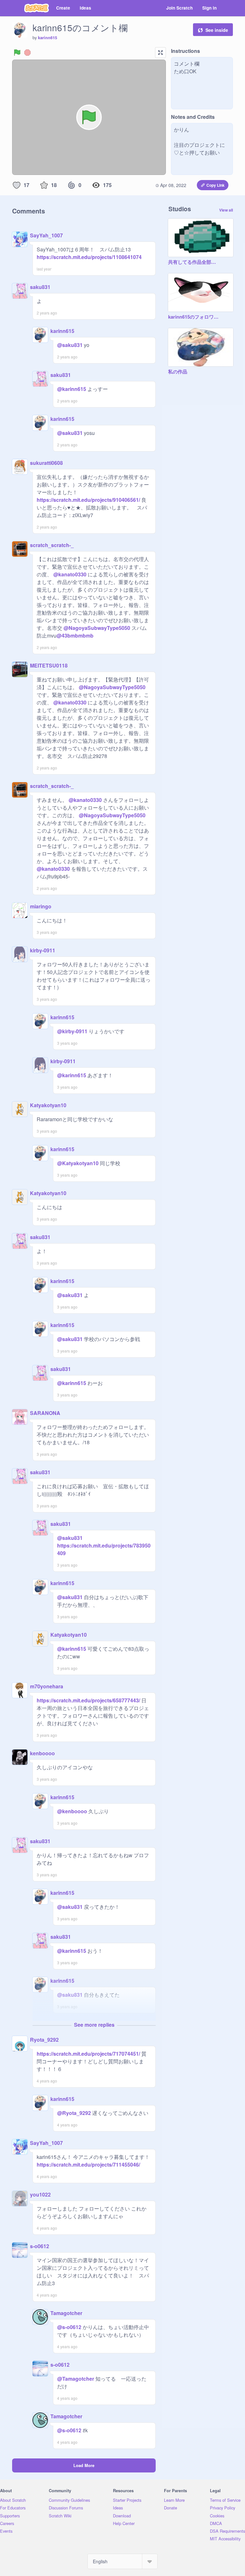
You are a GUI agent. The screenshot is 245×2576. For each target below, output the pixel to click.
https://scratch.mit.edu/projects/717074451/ (88, 2054)
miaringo (41, 906)
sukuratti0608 (46, 463)
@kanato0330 (70, 574)
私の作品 (178, 372)
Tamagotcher (66, 2313)
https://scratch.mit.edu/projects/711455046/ (88, 2165)
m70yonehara (47, 1686)
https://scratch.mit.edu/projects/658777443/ (88, 1700)
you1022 (40, 2194)
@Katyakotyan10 (78, 1163)
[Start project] (17, 53)
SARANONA (45, 1413)
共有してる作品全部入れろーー (194, 262)
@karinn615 (72, 389)
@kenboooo (72, 1811)
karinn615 (48, 38)
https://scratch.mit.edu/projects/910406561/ (88, 500)
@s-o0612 (69, 2327)
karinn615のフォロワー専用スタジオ (194, 317)
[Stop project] (27, 53)
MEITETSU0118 (49, 665)
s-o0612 (40, 2246)
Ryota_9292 (44, 2040)
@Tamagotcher (76, 2379)
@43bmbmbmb (75, 635)
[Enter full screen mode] (160, 53)
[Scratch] (37, 8)
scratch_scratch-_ (52, 545)
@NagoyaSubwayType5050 (97, 628)
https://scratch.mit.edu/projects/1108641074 (89, 257)
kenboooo (42, 1753)
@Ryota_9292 (74, 2113)
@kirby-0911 (72, 1031)
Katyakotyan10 (48, 1105)
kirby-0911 (43, 950)
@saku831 (70, 345)
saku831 (40, 287)
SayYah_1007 (46, 235)
